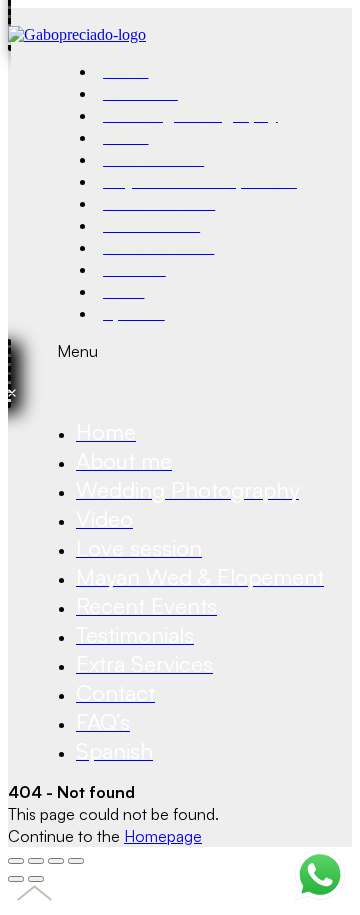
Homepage (163, 836)
